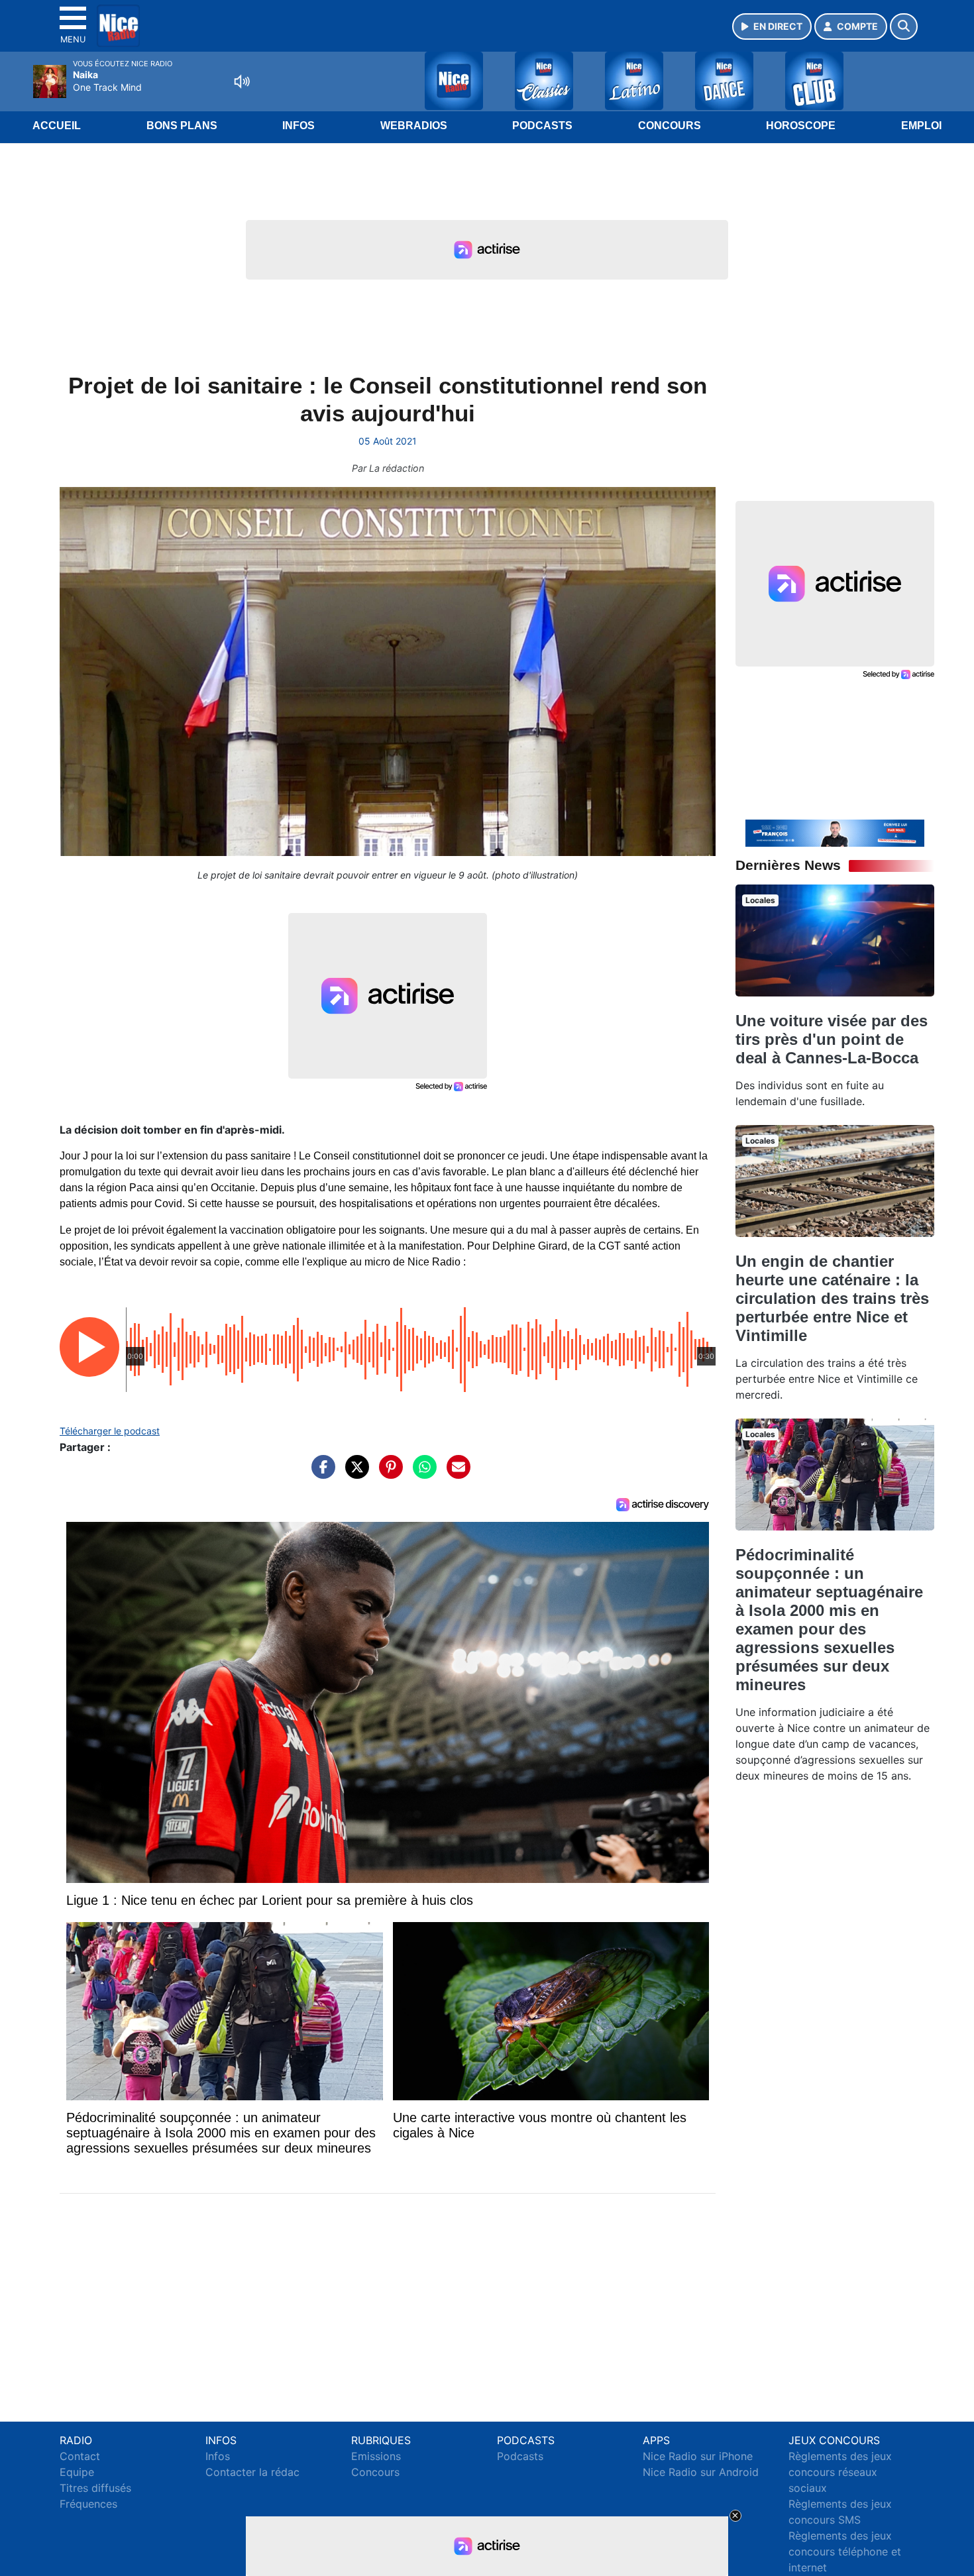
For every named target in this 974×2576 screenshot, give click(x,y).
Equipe (77, 2472)
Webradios (414, 126)
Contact (80, 2456)
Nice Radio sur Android (701, 2472)
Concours (670, 126)
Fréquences (88, 2504)
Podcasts (542, 126)
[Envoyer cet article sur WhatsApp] (421, 1474)
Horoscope (801, 126)
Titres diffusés (95, 2488)
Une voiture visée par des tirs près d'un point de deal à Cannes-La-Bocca (832, 1039)
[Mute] (242, 81)
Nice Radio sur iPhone (698, 2456)
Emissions (376, 2456)
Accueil (57, 126)
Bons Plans (182, 126)
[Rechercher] (904, 27)
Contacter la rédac (252, 2472)
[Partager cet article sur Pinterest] (388, 1474)
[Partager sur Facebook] (320, 1474)
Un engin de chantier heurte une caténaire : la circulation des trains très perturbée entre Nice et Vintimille (832, 1298)
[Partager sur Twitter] (354, 1474)
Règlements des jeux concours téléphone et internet (845, 2551)
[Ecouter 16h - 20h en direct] (835, 832)
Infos (298, 126)
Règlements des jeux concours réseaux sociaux (840, 2472)
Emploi (921, 126)
